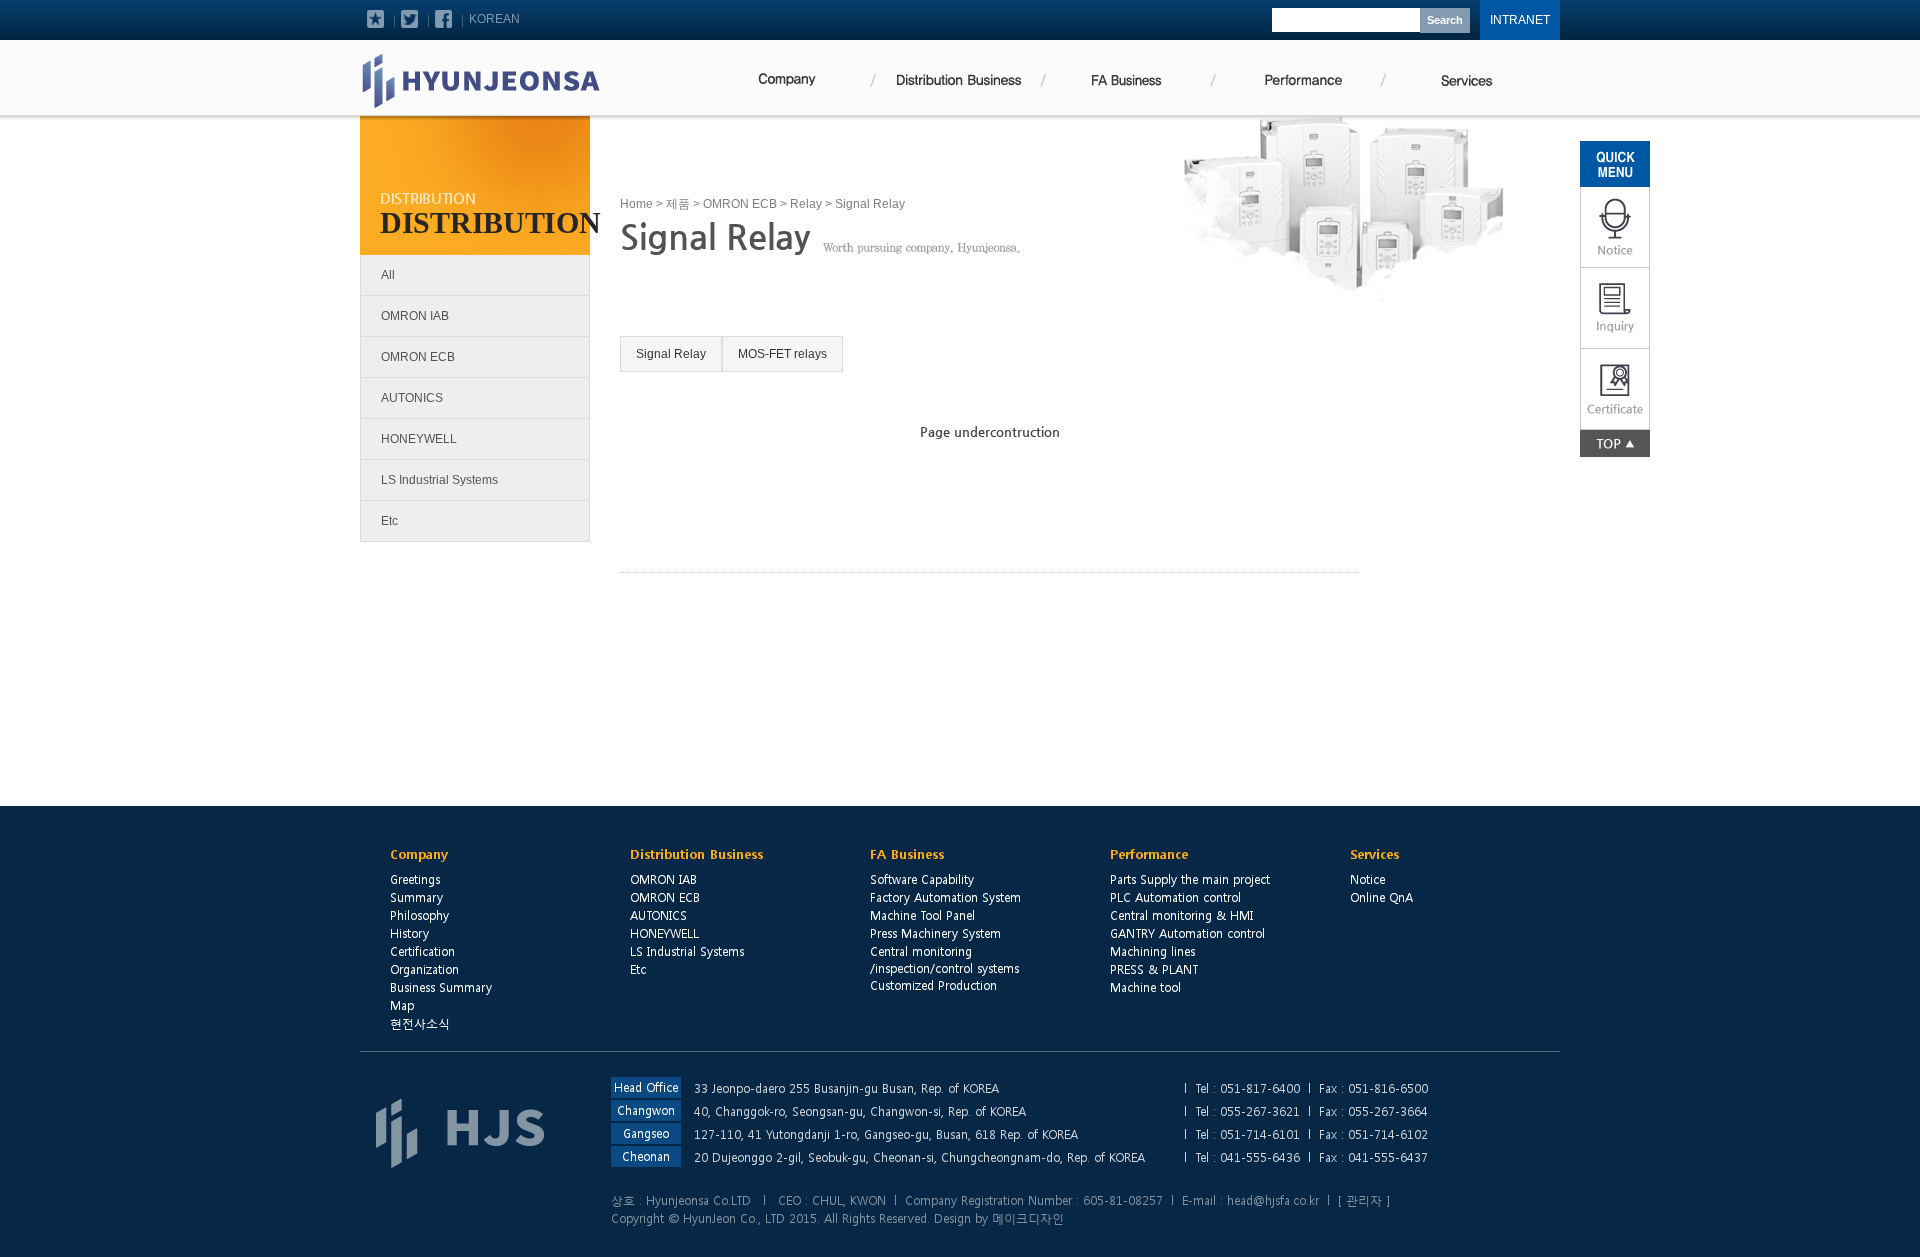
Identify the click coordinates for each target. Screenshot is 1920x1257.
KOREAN (494, 19)
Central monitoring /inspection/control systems (944, 959)
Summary (416, 897)
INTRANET (1520, 20)
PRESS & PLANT (1154, 969)
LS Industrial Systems (439, 480)
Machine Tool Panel (922, 915)
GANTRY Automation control (1187, 933)
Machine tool (1145, 987)
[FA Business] (1125, 78)
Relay (806, 204)
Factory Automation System (945, 897)
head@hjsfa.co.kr (1273, 1200)
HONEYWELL (419, 439)
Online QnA (1381, 897)
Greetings (415, 879)
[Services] (1465, 78)
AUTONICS (412, 398)
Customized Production (933, 985)
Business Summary (441, 987)
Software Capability (922, 879)
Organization (424, 969)
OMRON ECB (418, 357)
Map (402, 1005)
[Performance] (1295, 78)
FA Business (907, 854)
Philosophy (419, 915)
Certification (422, 951)
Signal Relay (671, 354)
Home (636, 204)
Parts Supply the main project (1190, 879)
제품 (678, 204)
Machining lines (1152, 951)
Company (419, 854)
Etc (389, 521)
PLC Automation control (1175, 897)
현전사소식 (420, 1023)
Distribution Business (696, 854)
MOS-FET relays (782, 354)
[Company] (785, 78)
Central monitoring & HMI (1181, 915)
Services (1374, 854)
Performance (1149, 854)
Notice (1367, 879)
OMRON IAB (415, 316)
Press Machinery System (935, 933)
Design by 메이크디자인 (999, 1218)
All (388, 275)
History (409, 933)
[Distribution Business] (955, 78)
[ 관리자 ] (1364, 1200)
